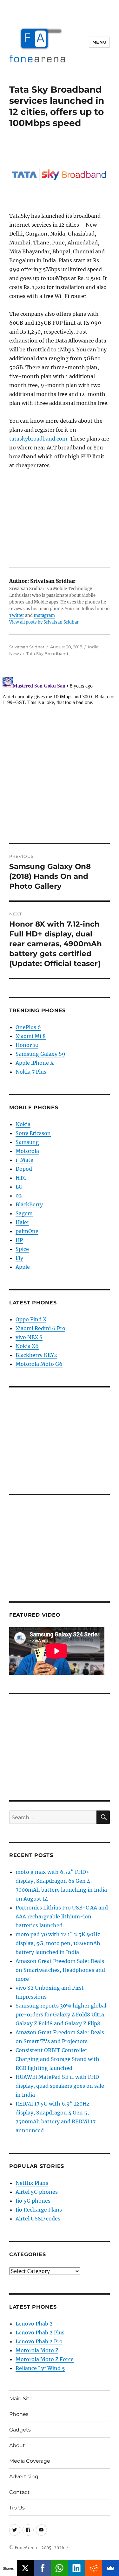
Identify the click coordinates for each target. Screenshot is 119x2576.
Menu (99, 42)
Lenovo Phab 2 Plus (40, 2333)
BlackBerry (29, 1204)
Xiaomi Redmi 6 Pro (40, 1328)
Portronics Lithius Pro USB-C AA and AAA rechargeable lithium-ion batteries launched (62, 1916)
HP (19, 1240)
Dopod (24, 1169)
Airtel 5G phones (37, 2192)
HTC (21, 1178)
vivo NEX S (29, 1337)
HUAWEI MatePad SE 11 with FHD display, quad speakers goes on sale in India (60, 2086)
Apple (23, 1267)
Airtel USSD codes (38, 2219)
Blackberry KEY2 (36, 1355)
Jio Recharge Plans (39, 2210)
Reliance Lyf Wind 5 (40, 2368)
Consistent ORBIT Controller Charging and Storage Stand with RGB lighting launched (57, 2059)
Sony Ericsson (33, 1133)
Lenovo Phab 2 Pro (39, 2341)
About (17, 2445)
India (93, 647)
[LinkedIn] (76, 2568)
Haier (22, 1222)
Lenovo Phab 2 (34, 2324)
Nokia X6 (27, 1346)
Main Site (21, 2399)
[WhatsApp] (60, 2568)
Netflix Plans (32, 2183)
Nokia (23, 1124)
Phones (19, 2414)
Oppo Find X (31, 1319)
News (15, 653)
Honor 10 (27, 1045)
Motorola (27, 1151)
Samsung (27, 1142)
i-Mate (24, 1160)
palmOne (27, 1231)
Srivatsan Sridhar (27, 647)
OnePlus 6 (28, 1027)
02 (19, 1196)
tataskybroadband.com (38, 439)
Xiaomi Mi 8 (31, 1036)
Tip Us (17, 2508)
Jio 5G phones (33, 2201)
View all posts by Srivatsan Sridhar (44, 622)
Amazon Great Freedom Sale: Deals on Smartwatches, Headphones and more (60, 1970)
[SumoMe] (110, 2568)
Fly (19, 1258)
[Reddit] (94, 2568)
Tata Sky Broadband (47, 653)
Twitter (17, 615)
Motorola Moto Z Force (45, 2359)
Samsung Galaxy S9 (40, 1054)
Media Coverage (30, 2461)
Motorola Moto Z (37, 2350)
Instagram (44, 615)
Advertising (24, 2477)
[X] (26, 2568)
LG (19, 1187)
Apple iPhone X (35, 1063)
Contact (20, 2492)
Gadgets (20, 2430)
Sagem (24, 1213)
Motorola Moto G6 (39, 1364)
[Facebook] (43, 2568)
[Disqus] (60, 754)
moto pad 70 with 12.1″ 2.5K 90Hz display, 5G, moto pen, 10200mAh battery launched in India (58, 1943)
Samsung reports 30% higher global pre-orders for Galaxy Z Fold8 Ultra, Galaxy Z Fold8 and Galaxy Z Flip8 (61, 2015)
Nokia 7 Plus (31, 1072)
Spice (22, 1249)
